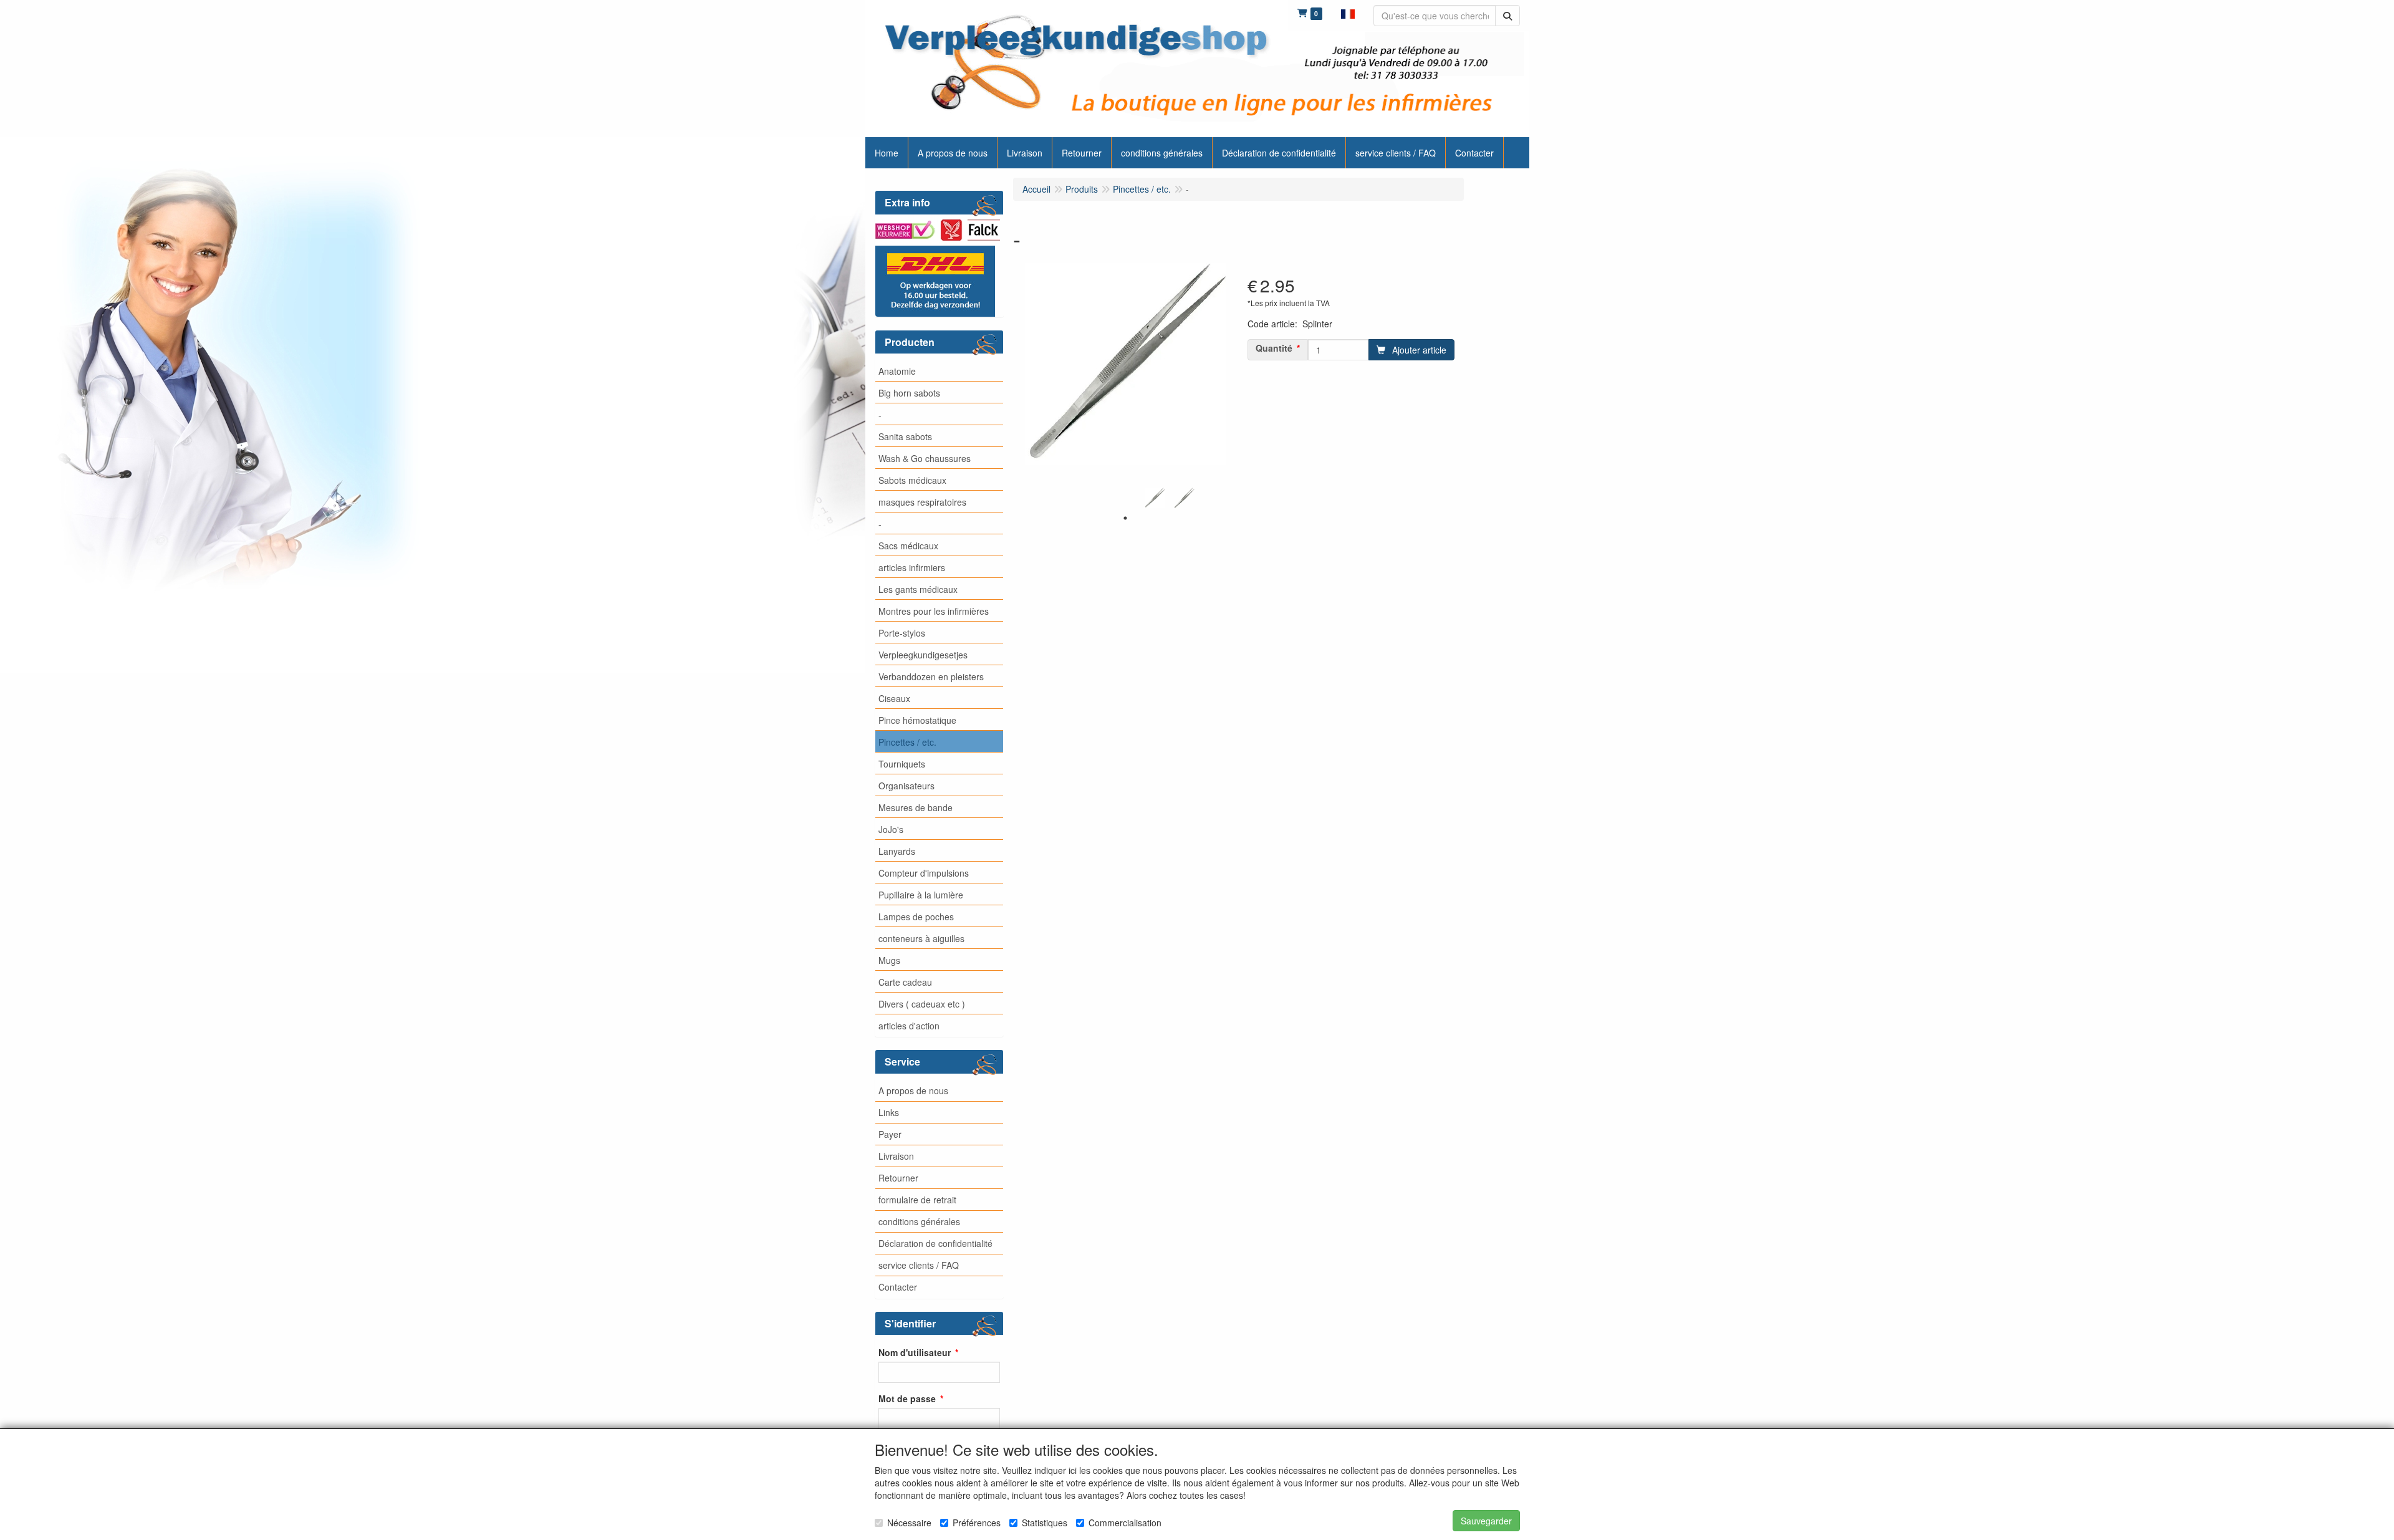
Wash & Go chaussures (925, 458)
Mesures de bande (916, 807)
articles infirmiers (912, 567)
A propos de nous (913, 1090)
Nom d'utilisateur (915, 1352)
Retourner (898, 1178)
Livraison (896, 1156)
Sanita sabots (905, 436)
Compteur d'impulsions (924, 873)
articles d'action (909, 1026)
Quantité (1274, 348)
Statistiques (1045, 1523)
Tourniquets (902, 764)
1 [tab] (1125, 518)
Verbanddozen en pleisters (931, 676)
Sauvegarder (1486, 1521)
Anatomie (897, 371)
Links (889, 1112)
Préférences (977, 1523)
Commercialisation (1125, 1523)
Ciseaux (894, 698)
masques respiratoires (922, 502)
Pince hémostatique (917, 720)
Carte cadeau (905, 982)
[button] (1348, 12)
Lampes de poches (916, 917)
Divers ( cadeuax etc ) (922, 1004)
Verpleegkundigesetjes (923, 655)
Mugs (889, 960)
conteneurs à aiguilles (921, 938)
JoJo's (891, 829)
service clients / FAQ (919, 1265)
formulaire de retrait (917, 1200)
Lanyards (897, 851)
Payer (890, 1134)
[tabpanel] (1155, 498)
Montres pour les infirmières (934, 611)
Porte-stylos (902, 633)
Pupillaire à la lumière (921, 895)
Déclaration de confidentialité (935, 1243)
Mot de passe (907, 1398)
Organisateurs (906, 786)
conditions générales (919, 1221)
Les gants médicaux (918, 589)
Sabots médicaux (912, 480)
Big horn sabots (909, 393)
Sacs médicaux (908, 546)
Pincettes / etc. (907, 742)
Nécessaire (909, 1523)
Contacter (898, 1287)
